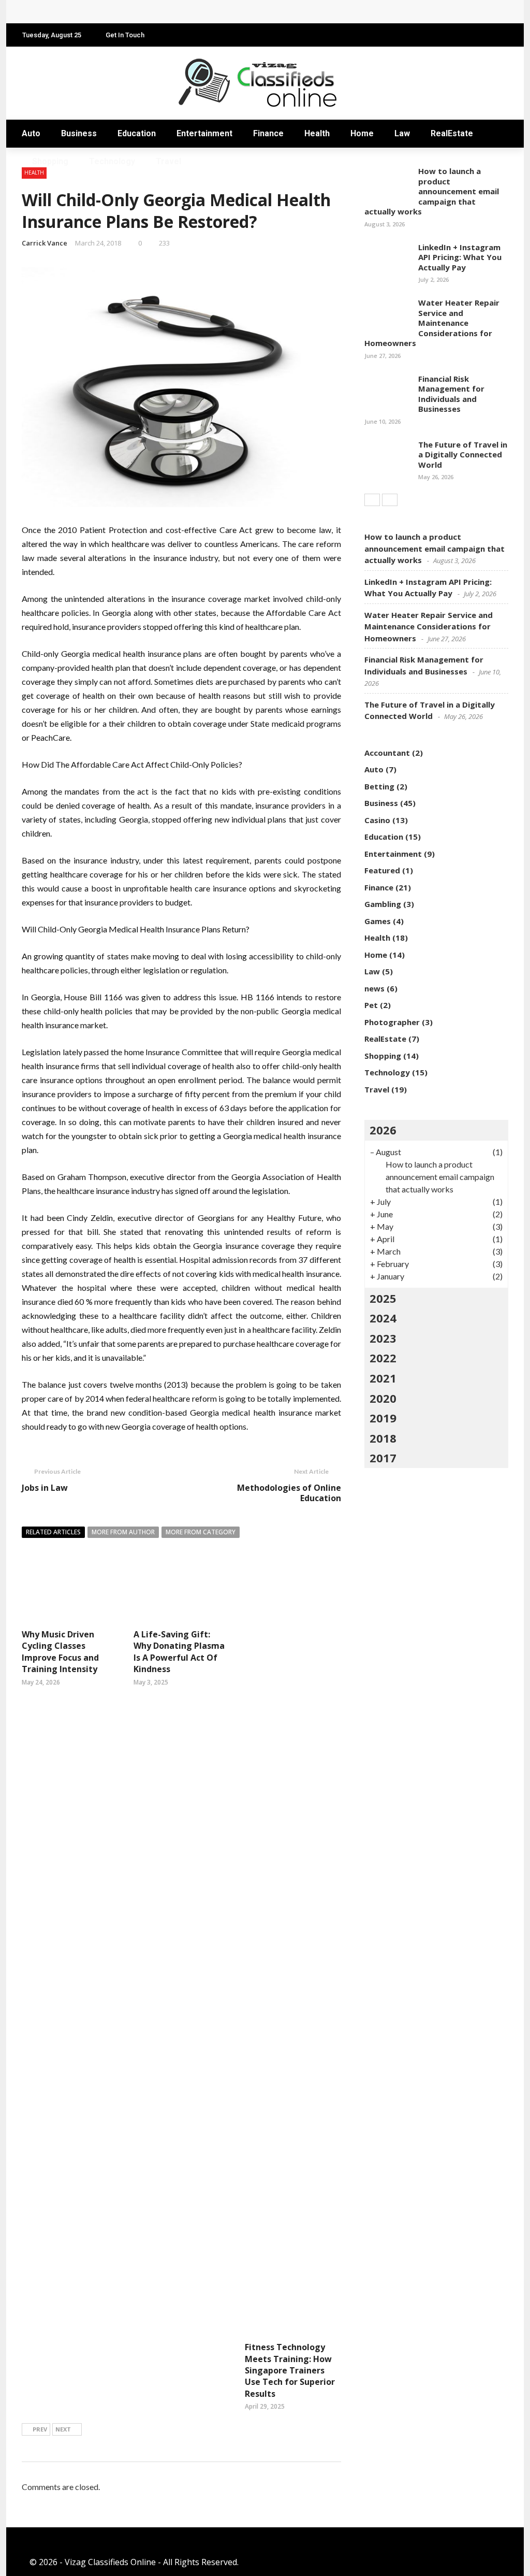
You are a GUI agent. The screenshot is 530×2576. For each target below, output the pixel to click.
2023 (383, 1338)
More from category (201, 1532)
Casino (377, 820)
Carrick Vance (45, 243)
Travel (168, 161)
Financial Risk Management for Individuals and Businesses (451, 394)
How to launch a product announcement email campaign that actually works (432, 191)
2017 (383, 1458)
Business (79, 133)
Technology (112, 161)
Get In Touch (125, 35)
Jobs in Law (45, 1488)
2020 (383, 1398)
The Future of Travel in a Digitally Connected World (463, 455)
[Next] (390, 500)
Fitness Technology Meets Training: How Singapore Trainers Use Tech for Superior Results (290, 2370)
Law (402, 133)
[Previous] (372, 500)
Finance (268, 133)
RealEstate (452, 133)
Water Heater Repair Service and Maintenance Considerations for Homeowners (432, 323)
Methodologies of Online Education (289, 1493)
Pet (371, 1005)
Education (137, 133)
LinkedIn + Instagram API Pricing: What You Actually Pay (460, 257)
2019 (383, 1418)
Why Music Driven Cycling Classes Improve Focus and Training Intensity (60, 1652)
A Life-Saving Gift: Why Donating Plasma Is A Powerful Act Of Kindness (179, 1652)
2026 (383, 1130)
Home (362, 133)
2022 (383, 1358)
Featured (382, 870)
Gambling (383, 904)
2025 (383, 1298)
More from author (123, 1532)
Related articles (53, 1532)
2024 (383, 1318)
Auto (31, 133)
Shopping (50, 161)
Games (378, 921)
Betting (379, 786)
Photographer (392, 1022)
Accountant (387, 753)
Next (63, 2429)
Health (317, 133)
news (374, 988)
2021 (383, 1378)
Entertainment (204, 133)
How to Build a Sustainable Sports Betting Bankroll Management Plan (172, 12)
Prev (40, 2429)
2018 (383, 1438)
